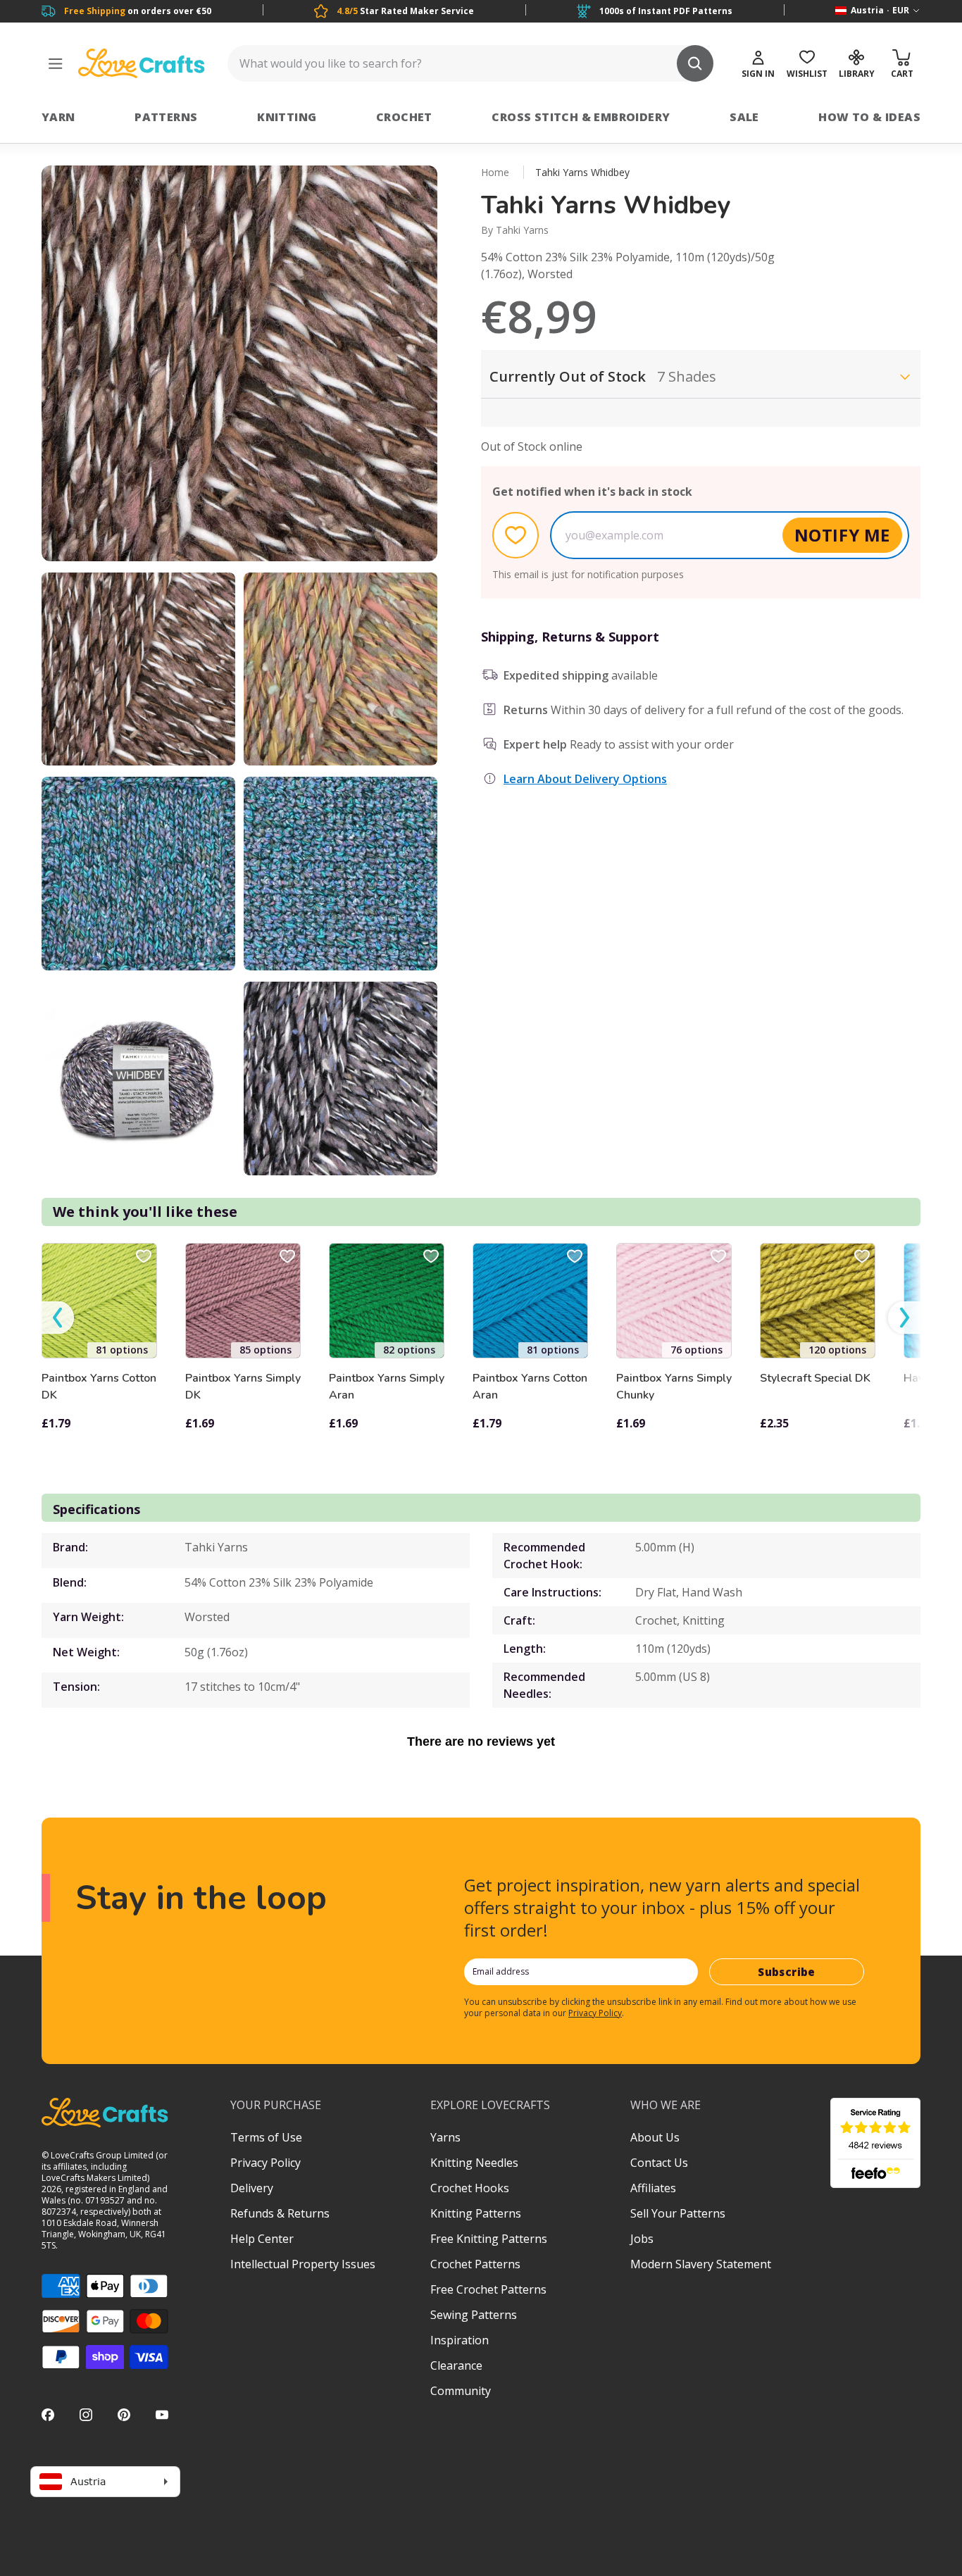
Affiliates (653, 2188)
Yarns (445, 2137)
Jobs (642, 2239)
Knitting (287, 117)
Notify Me (842, 535)
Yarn (58, 117)
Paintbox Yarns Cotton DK (99, 1387)
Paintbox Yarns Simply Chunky (674, 1387)
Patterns (166, 117)
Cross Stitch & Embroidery (581, 117)
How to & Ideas (869, 117)
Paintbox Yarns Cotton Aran (530, 1387)
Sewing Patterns (474, 2315)
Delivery (252, 2188)
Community (461, 2391)
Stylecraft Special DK (815, 1378)
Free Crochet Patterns (488, 2289)
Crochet (404, 117)
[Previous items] (58, 1317)
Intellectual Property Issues (303, 2264)
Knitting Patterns (476, 2213)
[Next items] (904, 1317)
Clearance (456, 2365)
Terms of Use (266, 2137)
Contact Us (659, 2163)
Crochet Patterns (475, 2264)
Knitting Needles (474, 2163)
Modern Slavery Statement (701, 2264)
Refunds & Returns (280, 2213)
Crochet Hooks (470, 2188)
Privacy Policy (595, 2013)
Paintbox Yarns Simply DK (243, 1387)
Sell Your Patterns (678, 2213)
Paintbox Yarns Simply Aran (387, 1387)
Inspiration (460, 2340)
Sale (744, 117)
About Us (655, 2137)
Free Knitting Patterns (489, 2239)
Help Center (262, 2239)
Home (495, 172)
